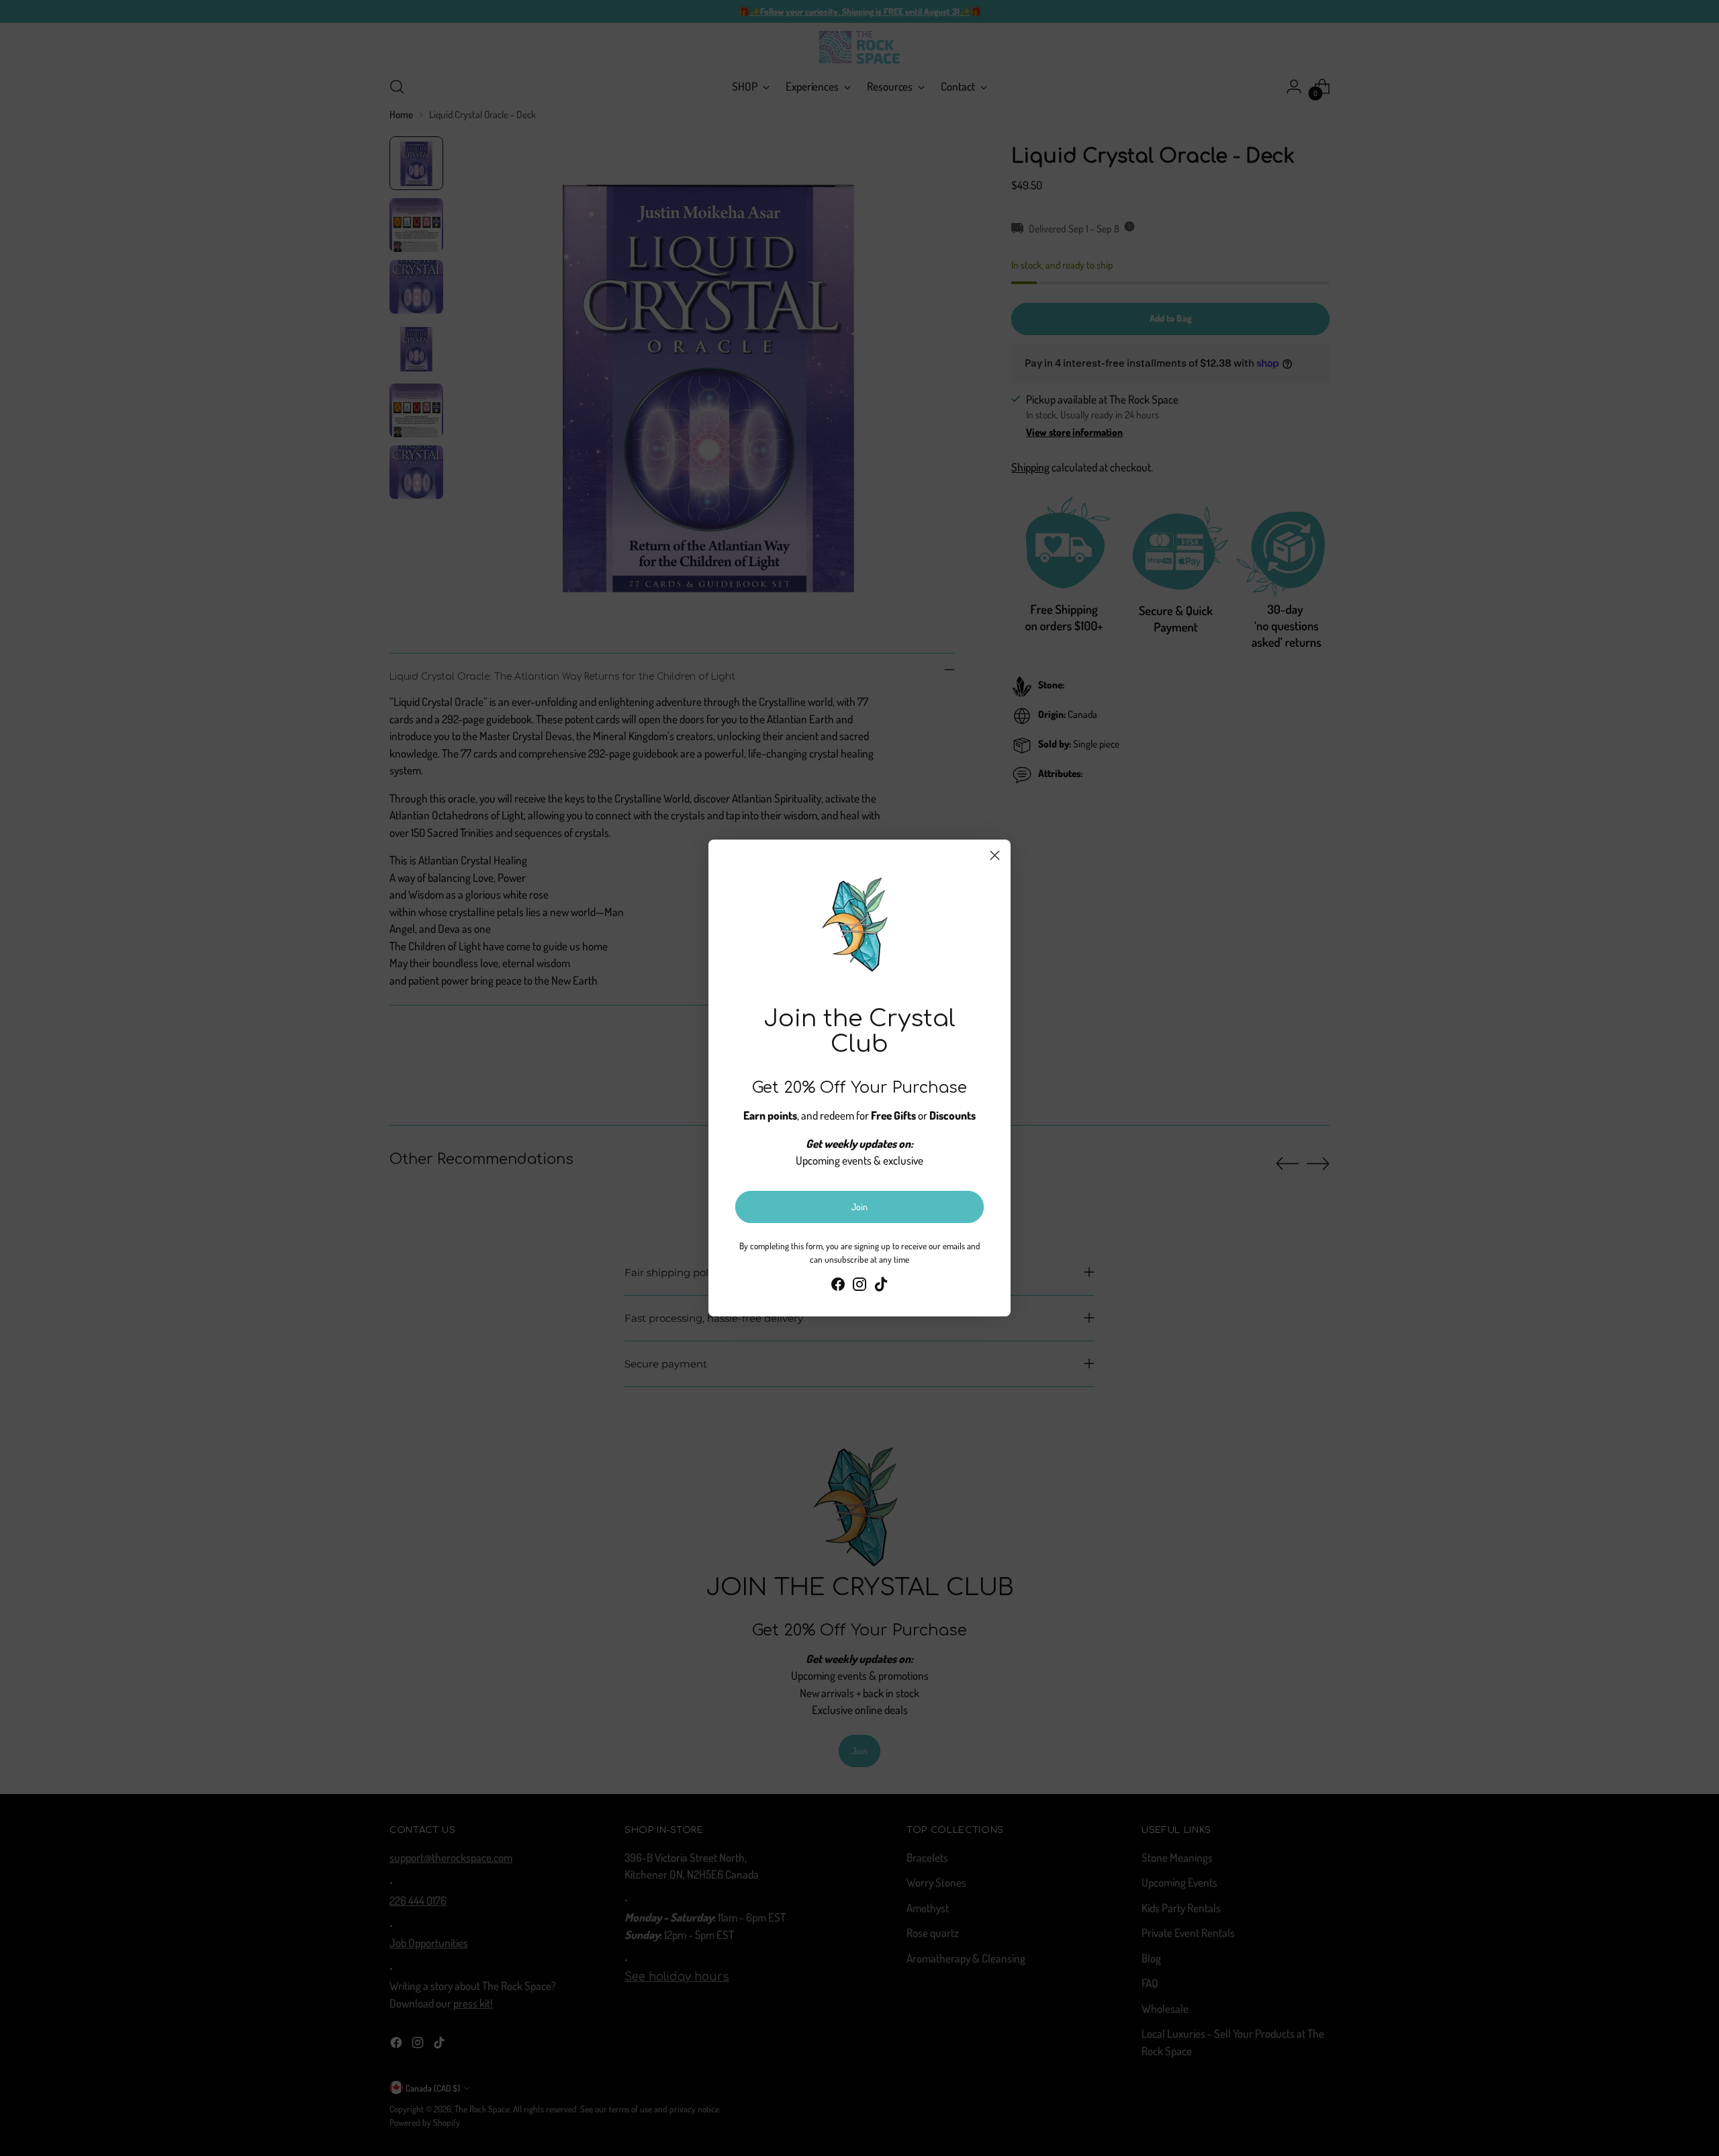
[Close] (995, 855)
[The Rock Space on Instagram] (859, 1287)
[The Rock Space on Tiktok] (881, 1287)
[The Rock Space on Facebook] (838, 1287)
